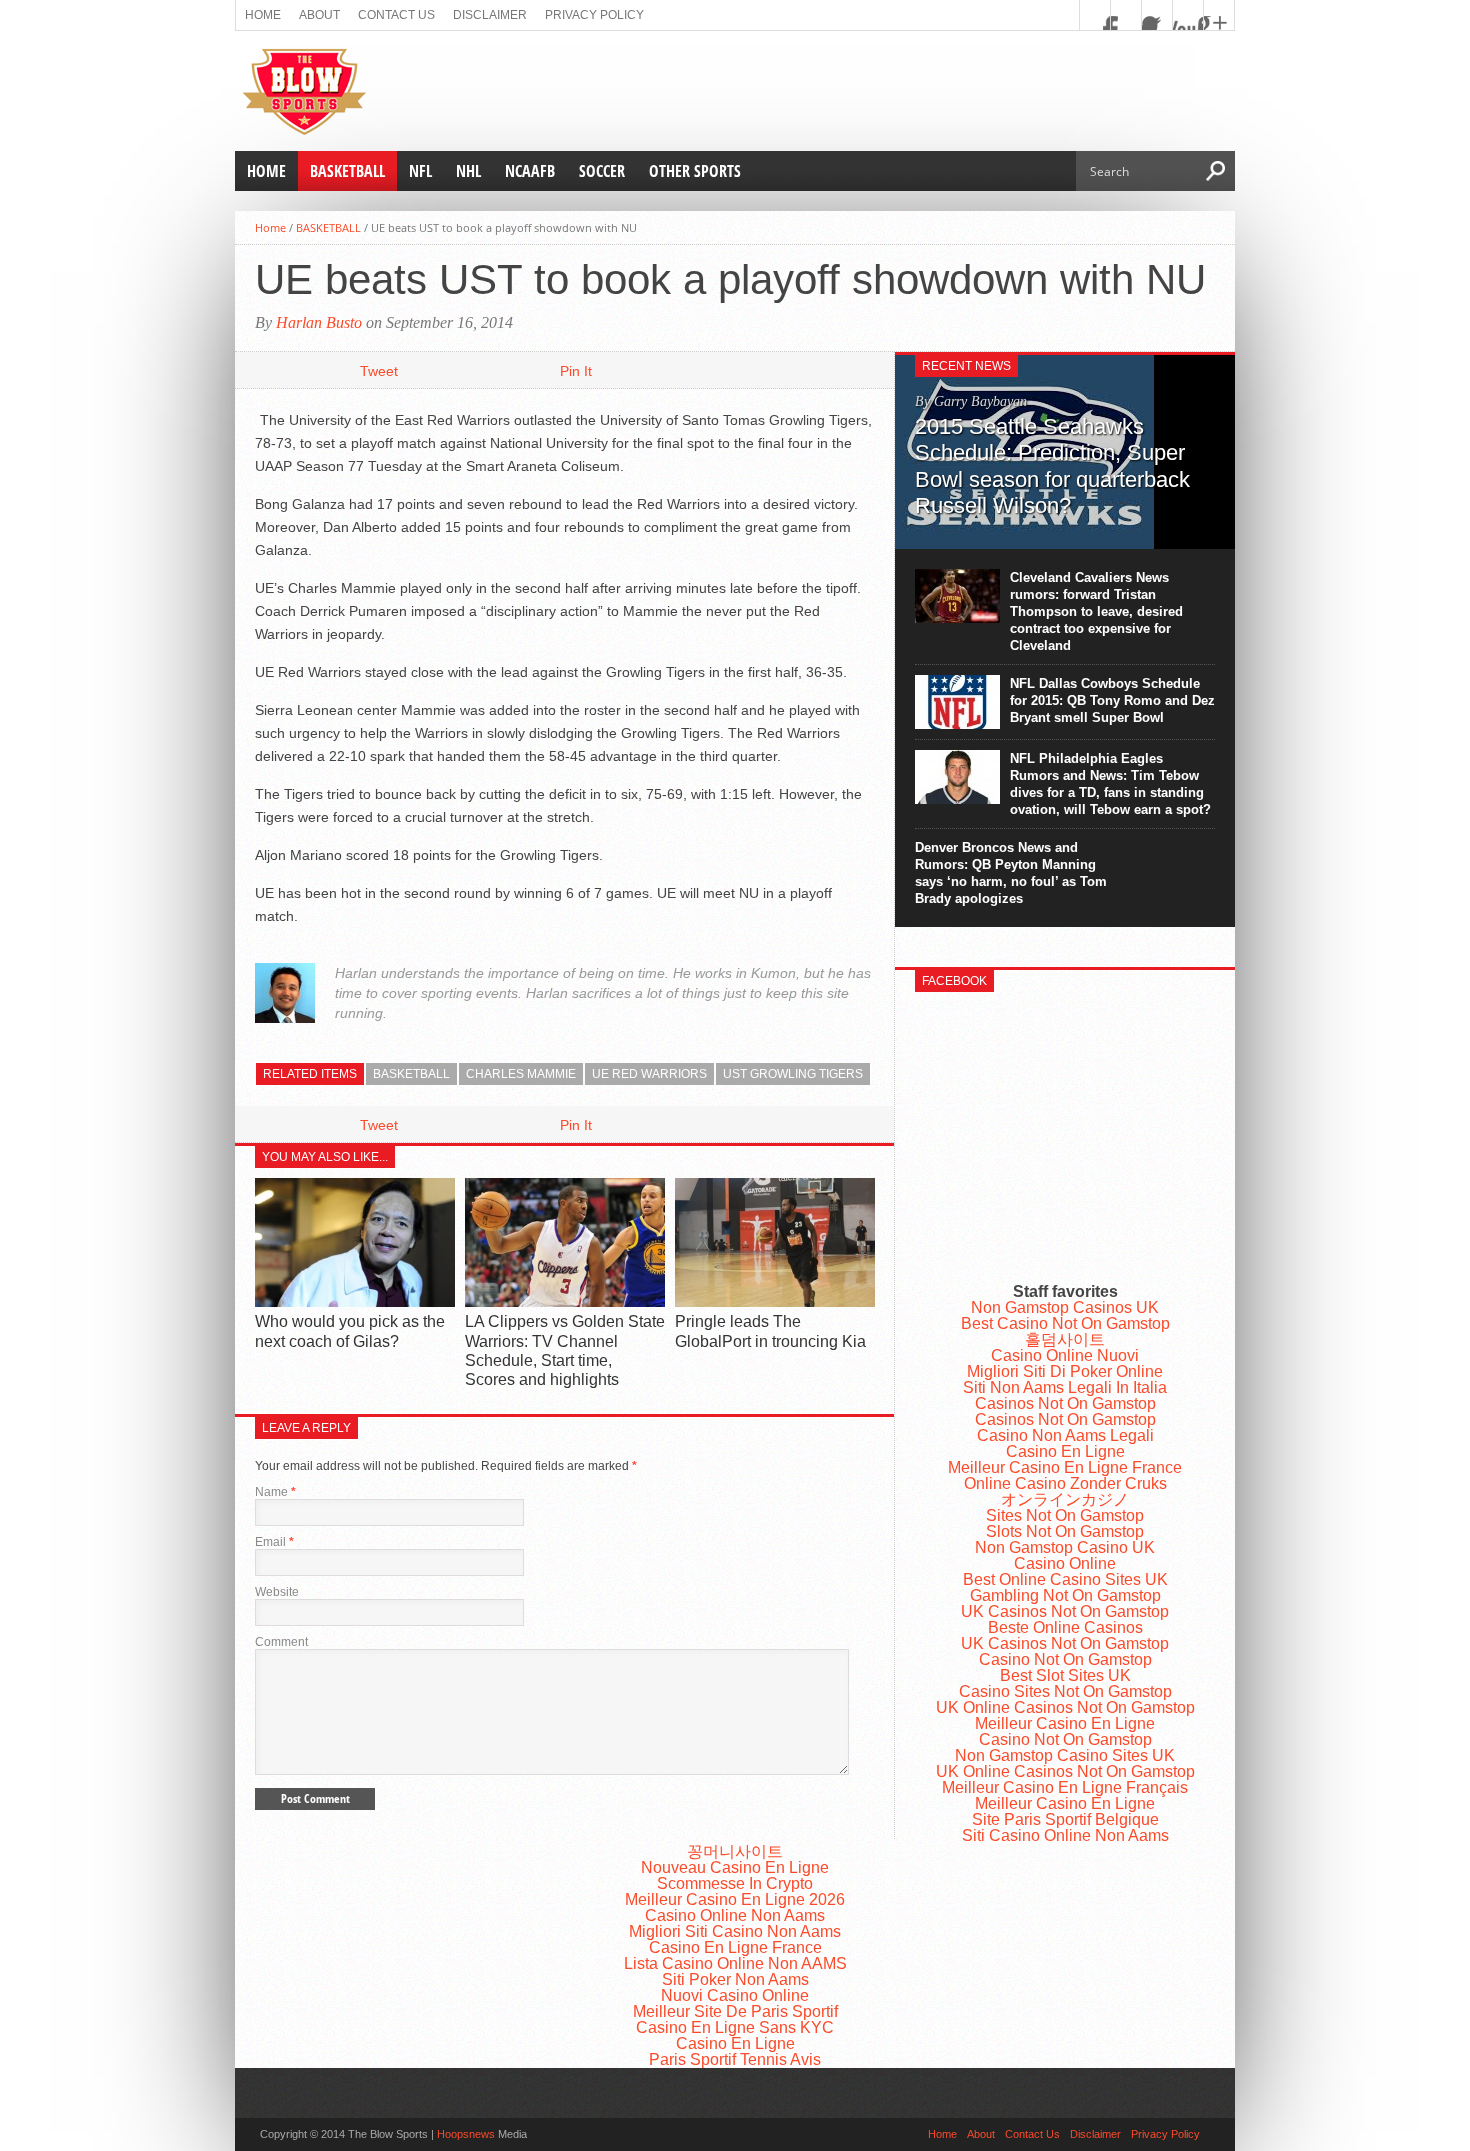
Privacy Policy (594, 15)
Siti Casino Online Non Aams (1065, 1835)
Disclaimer (490, 15)
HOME (266, 171)
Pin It (576, 371)
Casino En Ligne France (735, 1947)
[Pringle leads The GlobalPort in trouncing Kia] (775, 1302)
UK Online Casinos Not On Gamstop (1065, 1707)
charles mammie (521, 1074)
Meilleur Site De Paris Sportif (735, 2011)
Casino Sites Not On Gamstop (1065, 1691)
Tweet (379, 371)
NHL (468, 171)
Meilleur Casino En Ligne (1065, 1723)
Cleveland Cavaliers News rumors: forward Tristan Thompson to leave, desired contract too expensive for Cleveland (1096, 611)
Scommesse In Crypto (735, 1883)
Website (277, 1592)
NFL (420, 171)
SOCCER (602, 171)
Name (275, 1492)
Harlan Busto (319, 322)
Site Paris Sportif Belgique (1065, 1819)
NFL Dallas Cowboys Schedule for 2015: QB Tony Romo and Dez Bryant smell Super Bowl (1112, 700)
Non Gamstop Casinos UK (1065, 1307)
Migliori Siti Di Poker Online (1065, 1371)
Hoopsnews (466, 2134)
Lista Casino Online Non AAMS (735, 1963)
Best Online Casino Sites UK (1065, 1579)
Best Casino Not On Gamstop (1065, 1323)
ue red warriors (649, 1074)
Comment (281, 1642)
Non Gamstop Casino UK (1065, 1547)
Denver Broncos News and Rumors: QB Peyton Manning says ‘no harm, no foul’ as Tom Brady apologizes (1011, 873)
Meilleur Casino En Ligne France (1065, 1467)
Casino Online (1065, 1563)
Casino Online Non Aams (735, 1915)
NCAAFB (530, 171)
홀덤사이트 (1065, 1339)
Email (274, 1542)
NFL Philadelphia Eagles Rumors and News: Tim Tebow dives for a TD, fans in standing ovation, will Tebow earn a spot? (1110, 784)
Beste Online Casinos (1065, 1627)
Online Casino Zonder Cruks (1065, 1483)
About (319, 15)
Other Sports (695, 171)
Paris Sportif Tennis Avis (735, 2059)
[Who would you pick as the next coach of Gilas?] (355, 1302)
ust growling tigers (793, 1074)
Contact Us (396, 15)
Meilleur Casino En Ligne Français (1065, 1787)
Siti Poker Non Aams (735, 1979)
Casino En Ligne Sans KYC (735, 2027)
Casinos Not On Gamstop (1065, 1403)
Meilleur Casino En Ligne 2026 (735, 1899)
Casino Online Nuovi (1065, 1355)
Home (263, 15)
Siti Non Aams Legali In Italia (1065, 1387)
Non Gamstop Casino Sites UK (1065, 1755)
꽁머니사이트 (735, 1851)
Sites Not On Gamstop (1065, 1515)
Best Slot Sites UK (1065, 1675)
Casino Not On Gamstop (1065, 1659)
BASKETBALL (347, 171)
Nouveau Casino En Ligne (735, 1867)
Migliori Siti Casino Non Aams (735, 1931)
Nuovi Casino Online (735, 1995)
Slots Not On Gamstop (1065, 1531)
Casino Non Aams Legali (1065, 1435)
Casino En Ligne (1065, 1451)
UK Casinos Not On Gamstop (1065, 1611)
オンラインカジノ (1065, 1499)
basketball (411, 1074)
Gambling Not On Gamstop (1065, 1595)
